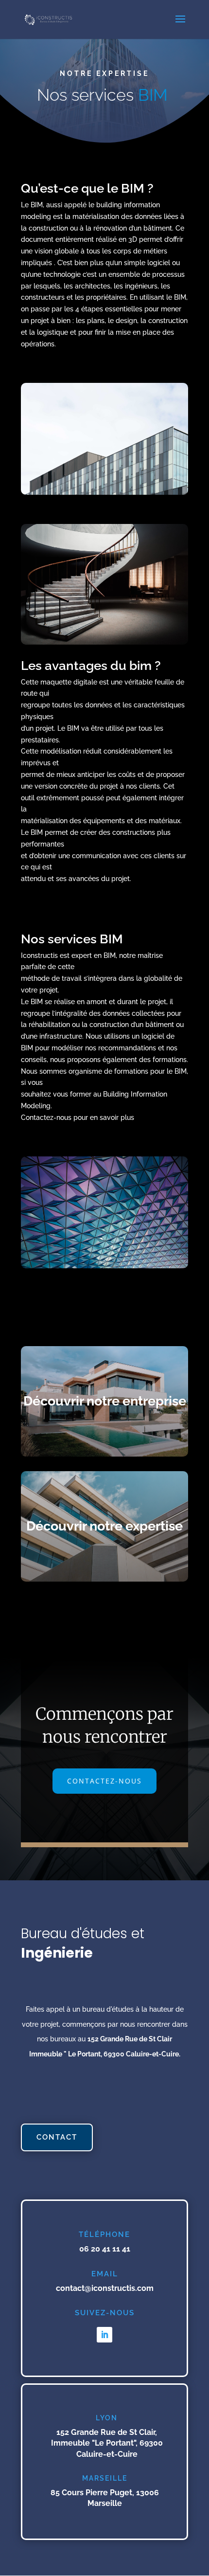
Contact (57, 2137)
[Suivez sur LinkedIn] (104, 2335)
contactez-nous (104, 1781)
